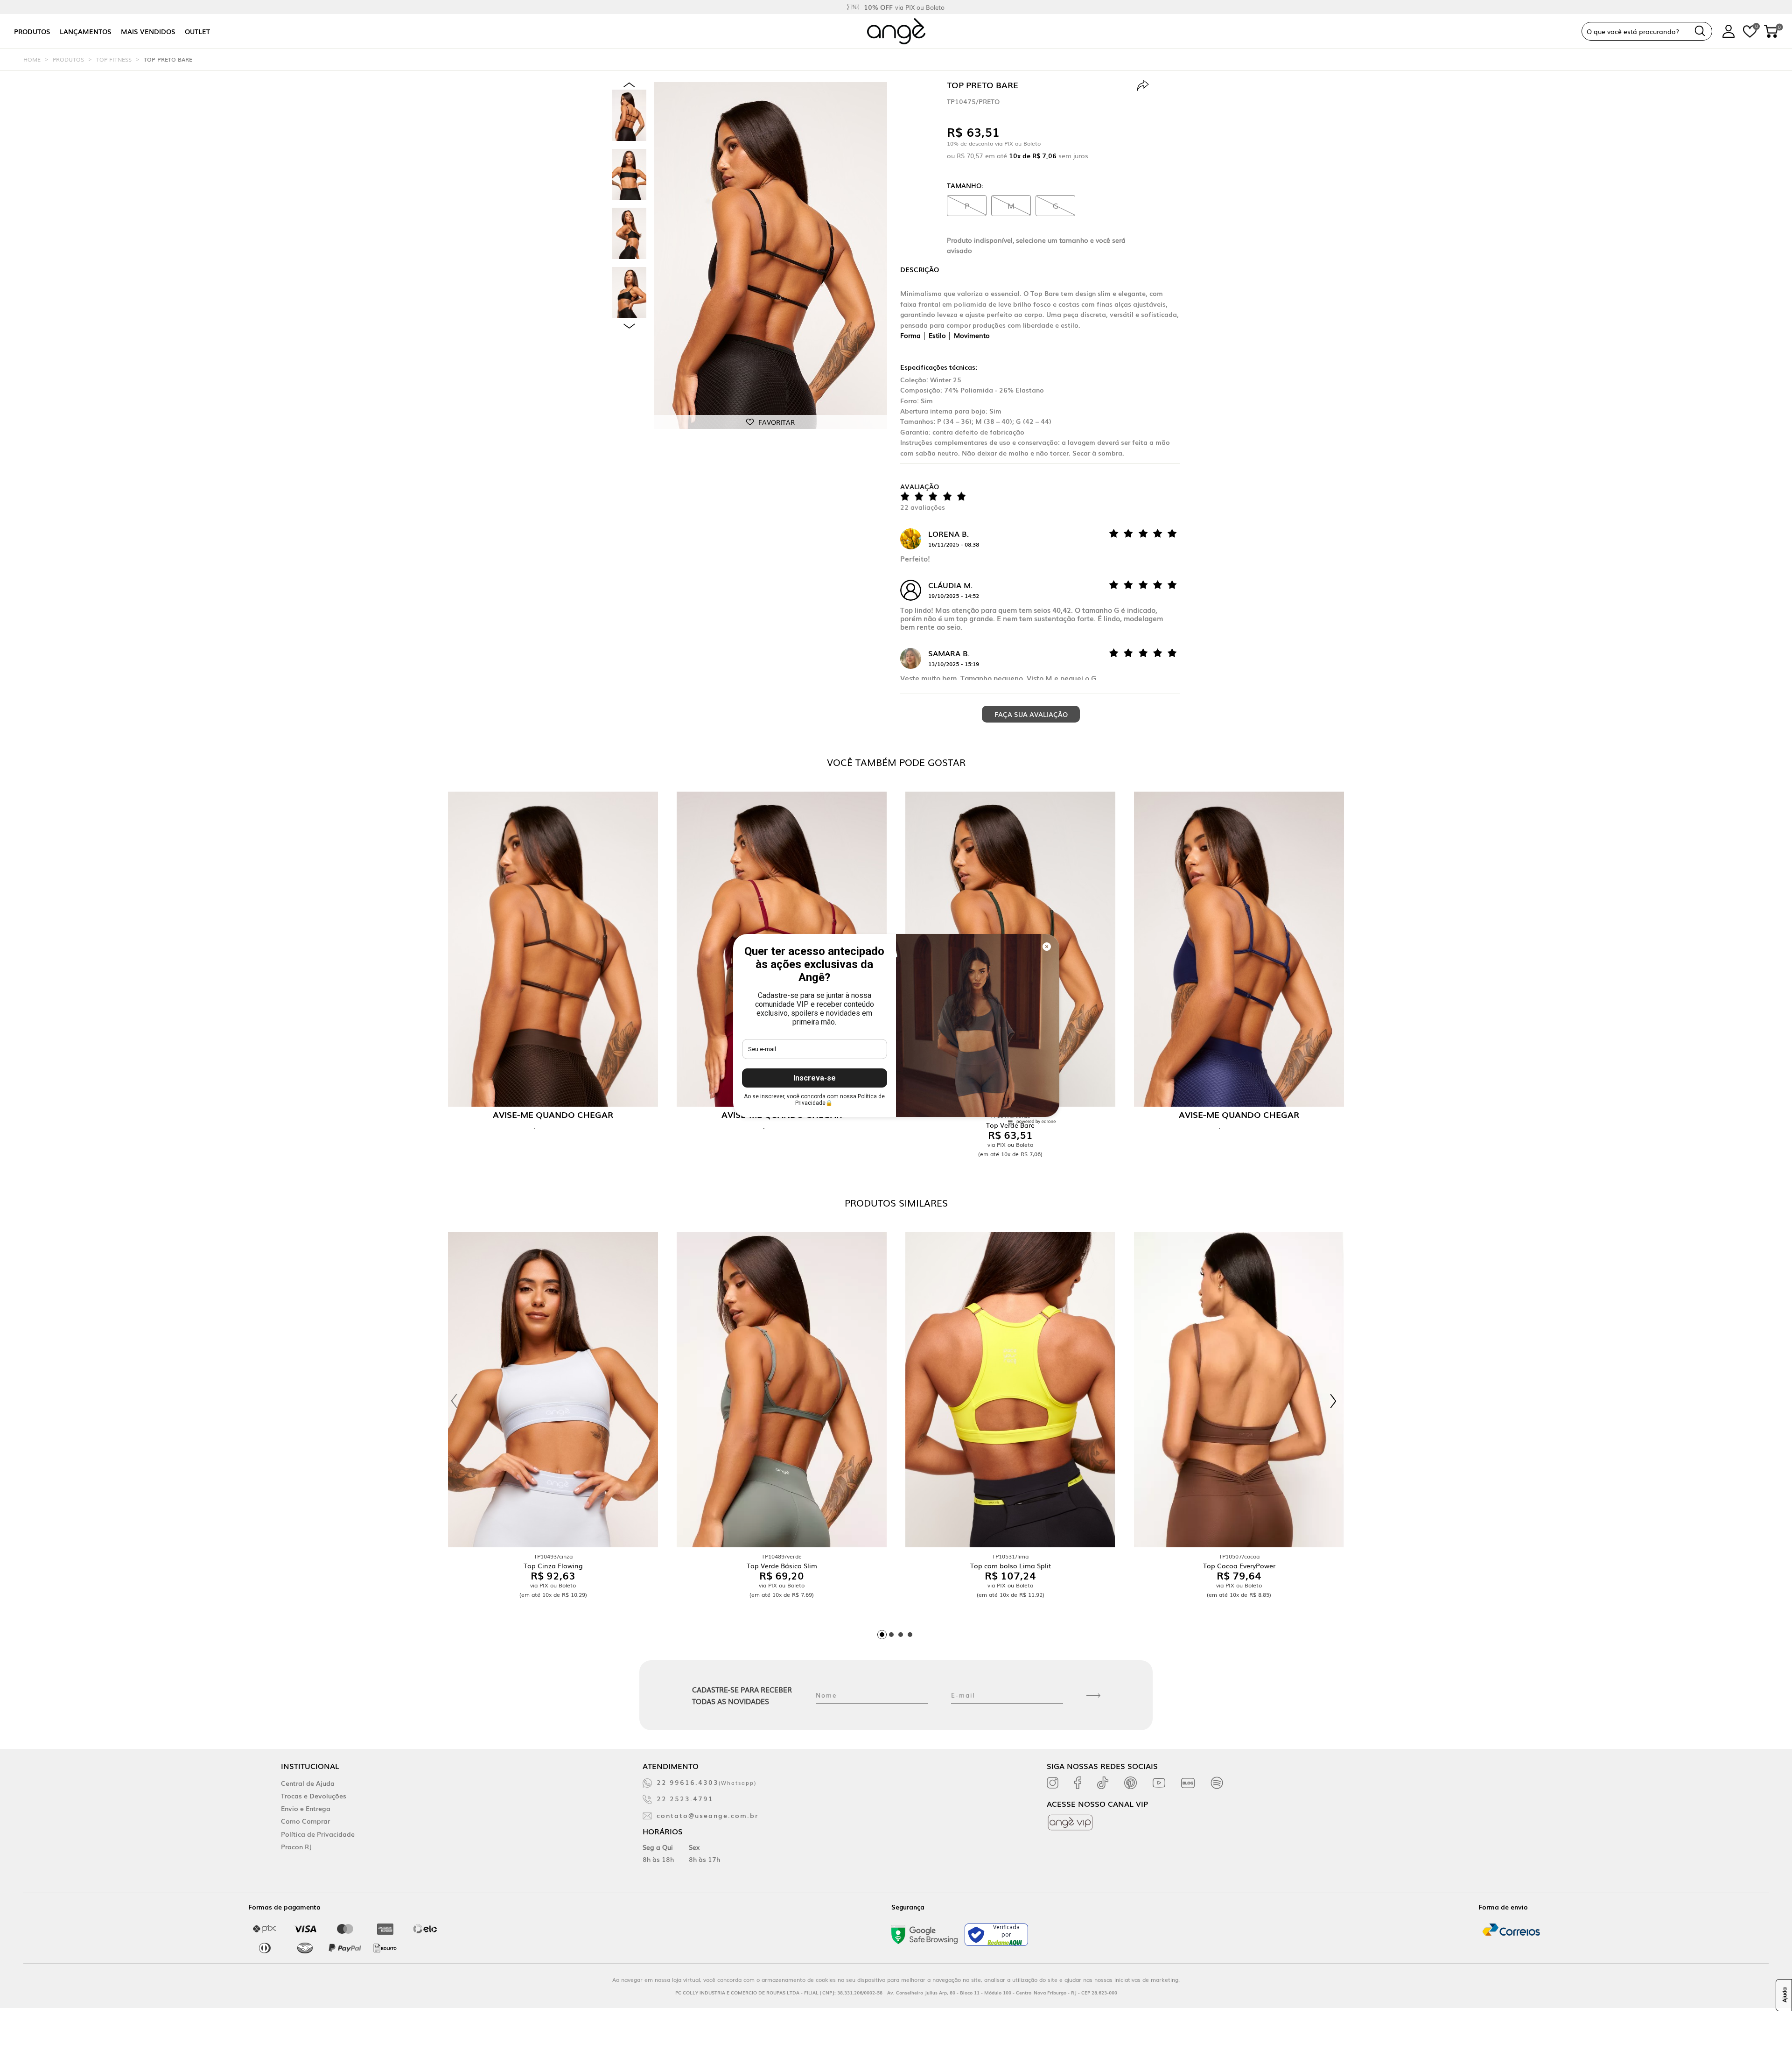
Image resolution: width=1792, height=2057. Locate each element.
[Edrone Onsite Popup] (896, 1028)
